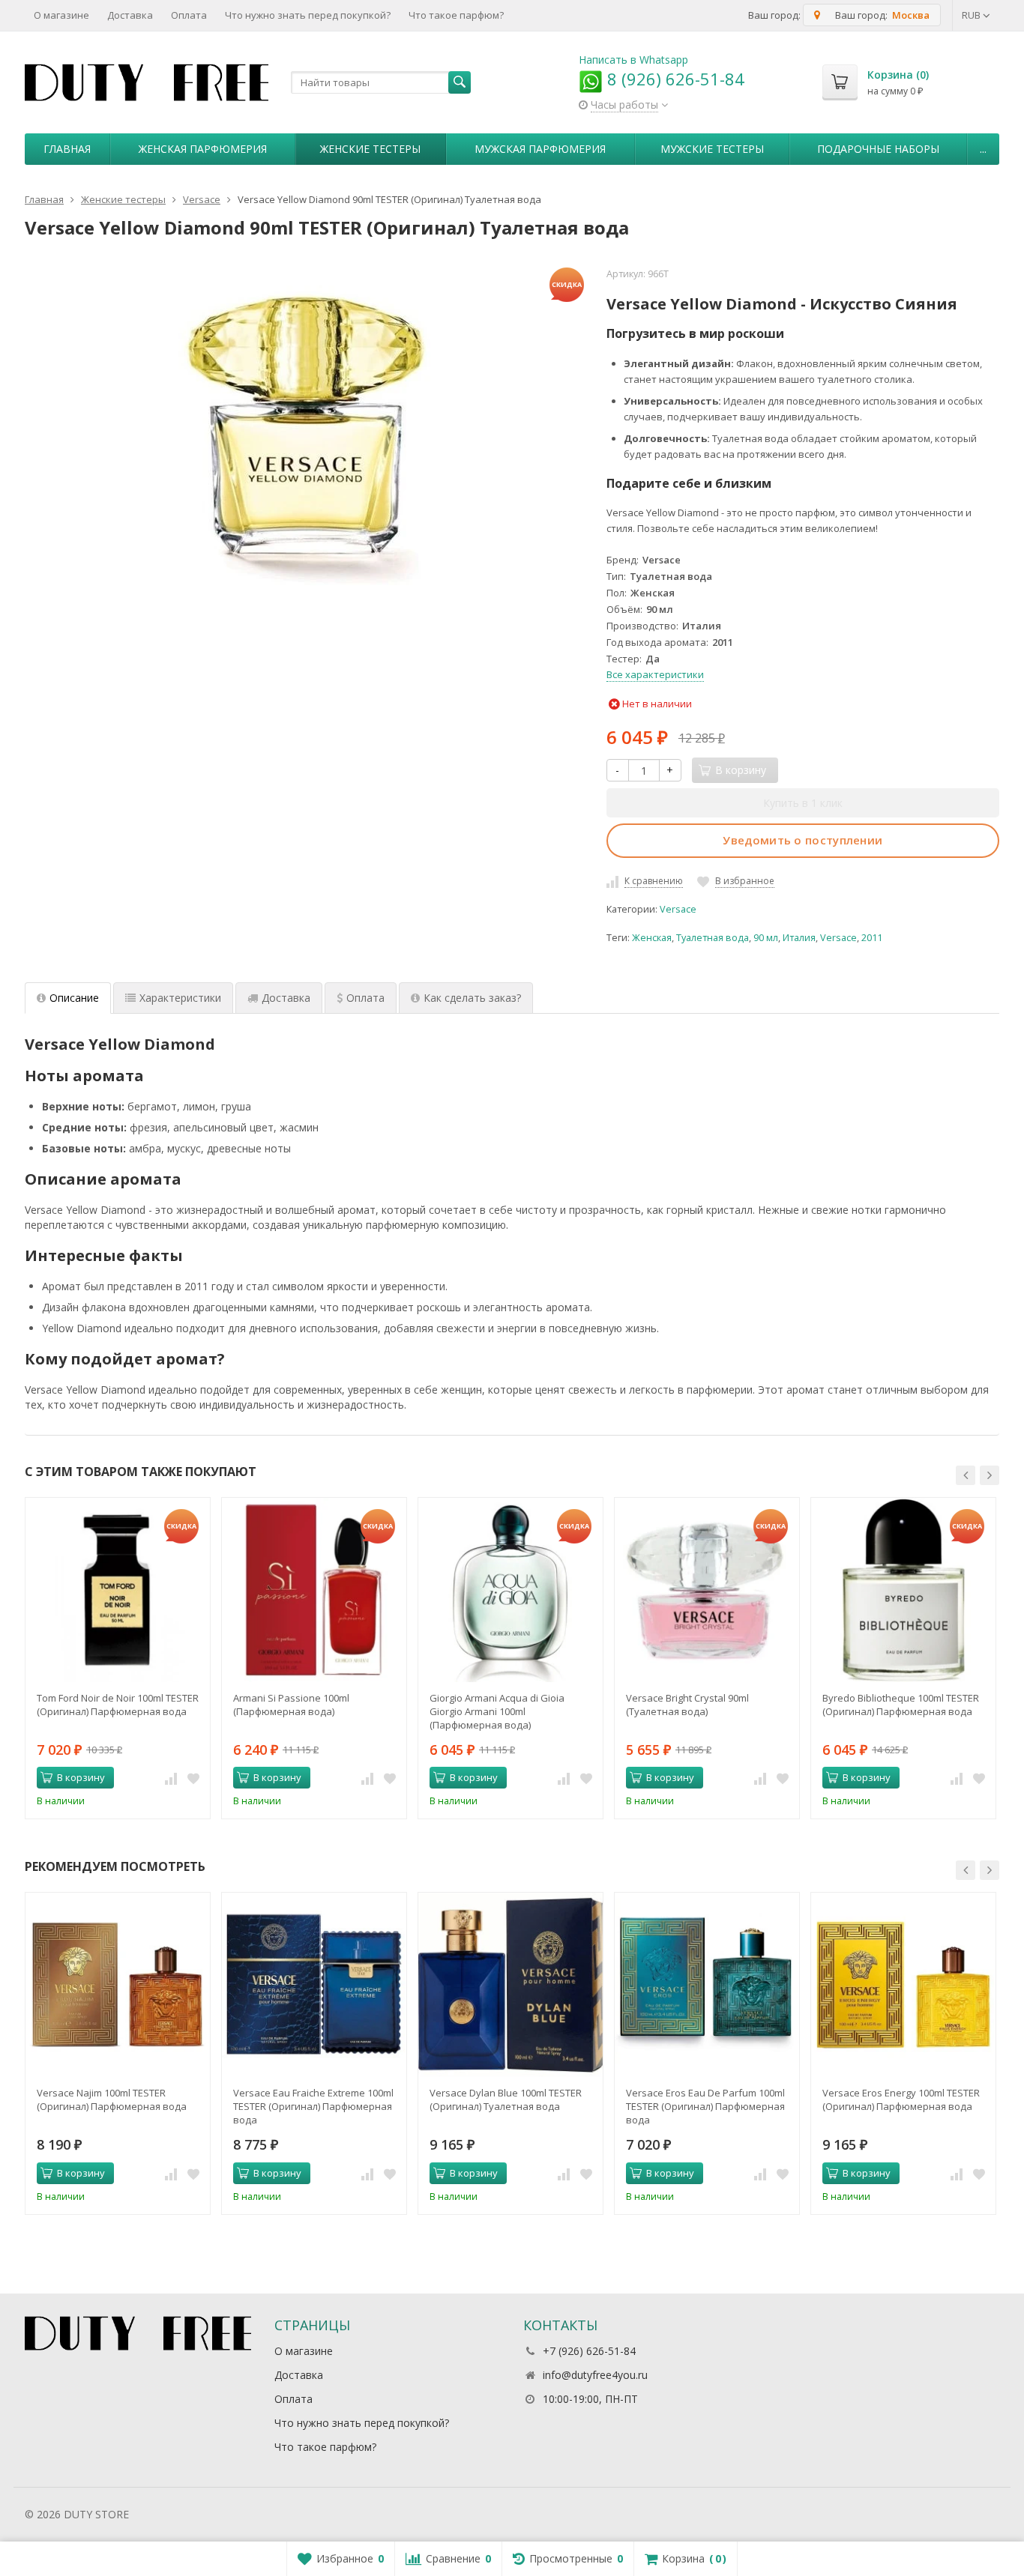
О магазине (61, 15)
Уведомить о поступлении (802, 840)
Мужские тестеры (712, 149)
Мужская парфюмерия (540, 149)
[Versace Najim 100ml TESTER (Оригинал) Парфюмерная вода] (118, 1985)
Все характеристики (655, 674)
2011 (872, 938)
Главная (67, 149)
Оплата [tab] (365, 998)
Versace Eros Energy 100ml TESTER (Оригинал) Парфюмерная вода (901, 2099)
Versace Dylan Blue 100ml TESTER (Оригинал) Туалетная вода (506, 2099)
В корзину (81, 1777)
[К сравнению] (171, 1778)
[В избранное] (193, 1778)
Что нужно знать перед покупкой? (308, 15)
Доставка (130, 15)
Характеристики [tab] (180, 998)
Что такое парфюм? (456, 15)
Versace (678, 909)
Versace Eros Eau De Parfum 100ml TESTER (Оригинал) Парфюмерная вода (705, 2106)
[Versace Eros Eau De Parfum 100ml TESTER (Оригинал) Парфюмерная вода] (707, 1985)
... (983, 149)
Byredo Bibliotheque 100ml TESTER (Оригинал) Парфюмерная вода (901, 1705)
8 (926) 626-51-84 (674, 79)
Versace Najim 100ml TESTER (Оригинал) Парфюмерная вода (112, 2099)
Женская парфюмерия (203, 149)
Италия (799, 938)
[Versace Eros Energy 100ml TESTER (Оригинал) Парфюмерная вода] (903, 1985)
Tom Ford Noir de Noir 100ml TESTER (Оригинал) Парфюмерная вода (118, 1705)
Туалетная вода (713, 938)
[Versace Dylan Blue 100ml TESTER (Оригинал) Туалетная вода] (511, 1985)
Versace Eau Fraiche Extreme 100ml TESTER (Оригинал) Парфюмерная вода (313, 2106)
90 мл (766, 938)
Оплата (189, 15)
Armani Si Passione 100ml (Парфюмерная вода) (291, 1705)
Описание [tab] (74, 998)
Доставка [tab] (286, 998)
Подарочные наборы (878, 149)
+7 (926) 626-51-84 (589, 2351)
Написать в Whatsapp (633, 60)
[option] (118, 1658)
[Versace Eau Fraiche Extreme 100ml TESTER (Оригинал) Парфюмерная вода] (314, 1985)
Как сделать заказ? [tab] (472, 998)
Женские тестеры (370, 149)
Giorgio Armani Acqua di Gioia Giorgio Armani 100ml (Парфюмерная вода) (497, 1711)
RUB (972, 15)
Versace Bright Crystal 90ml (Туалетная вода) (687, 1705)
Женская (652, 938)
